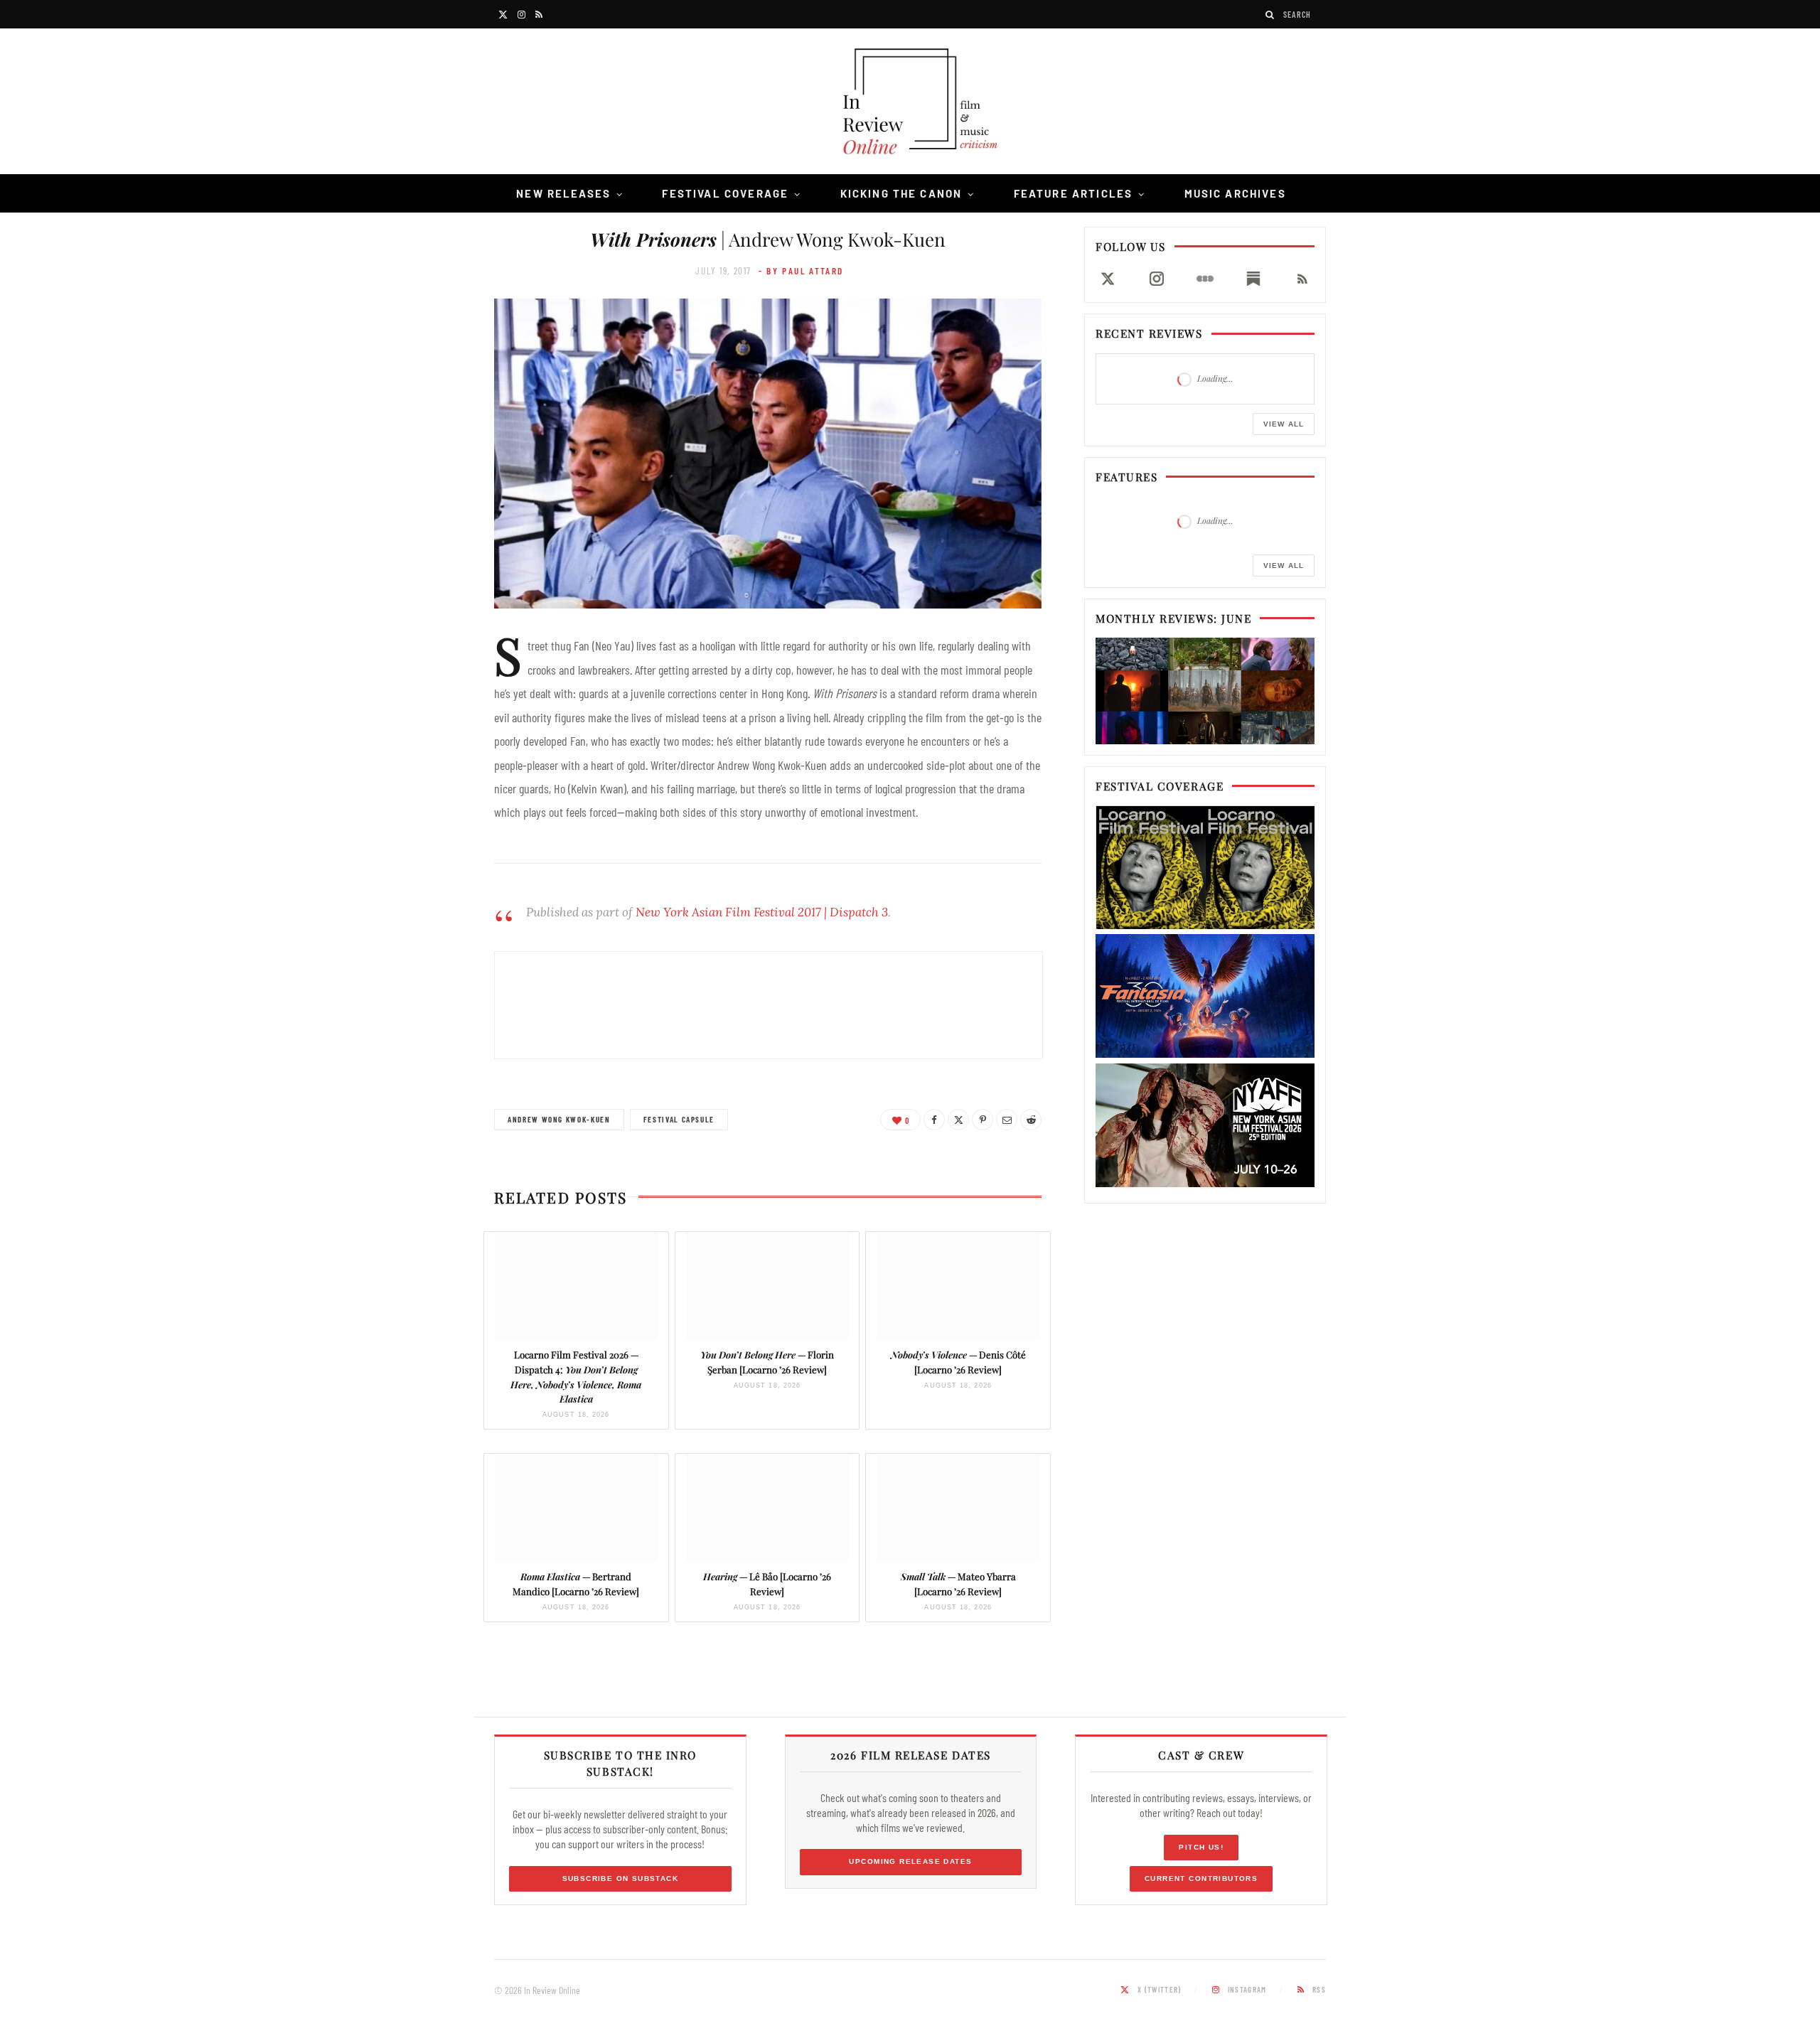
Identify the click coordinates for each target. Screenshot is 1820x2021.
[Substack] (1253, 279)
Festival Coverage (725, 193)
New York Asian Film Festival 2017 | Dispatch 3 (762, 912)
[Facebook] (934, 1120)
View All (1284, 424)
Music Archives (1235, 193)
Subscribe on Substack (621, 1878)
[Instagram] (1156, 279)
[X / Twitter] (1108, 279)
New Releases (563, 193)
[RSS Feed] (1302, 279)
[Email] (1007, 1120)
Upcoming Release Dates (910, 1861)
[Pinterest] (983, 1120)
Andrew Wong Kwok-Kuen (559, 1119)
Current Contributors (1201, 1878)
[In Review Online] (910, 103)
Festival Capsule (679, 1119)
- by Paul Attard (801, 271)
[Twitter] (958, 1120)
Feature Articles (1074, 193)
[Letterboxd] (1205, 279)
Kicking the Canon (901, 193)
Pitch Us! (1201, 1847)
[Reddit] (1031, 1120)
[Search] (1270, 15)
